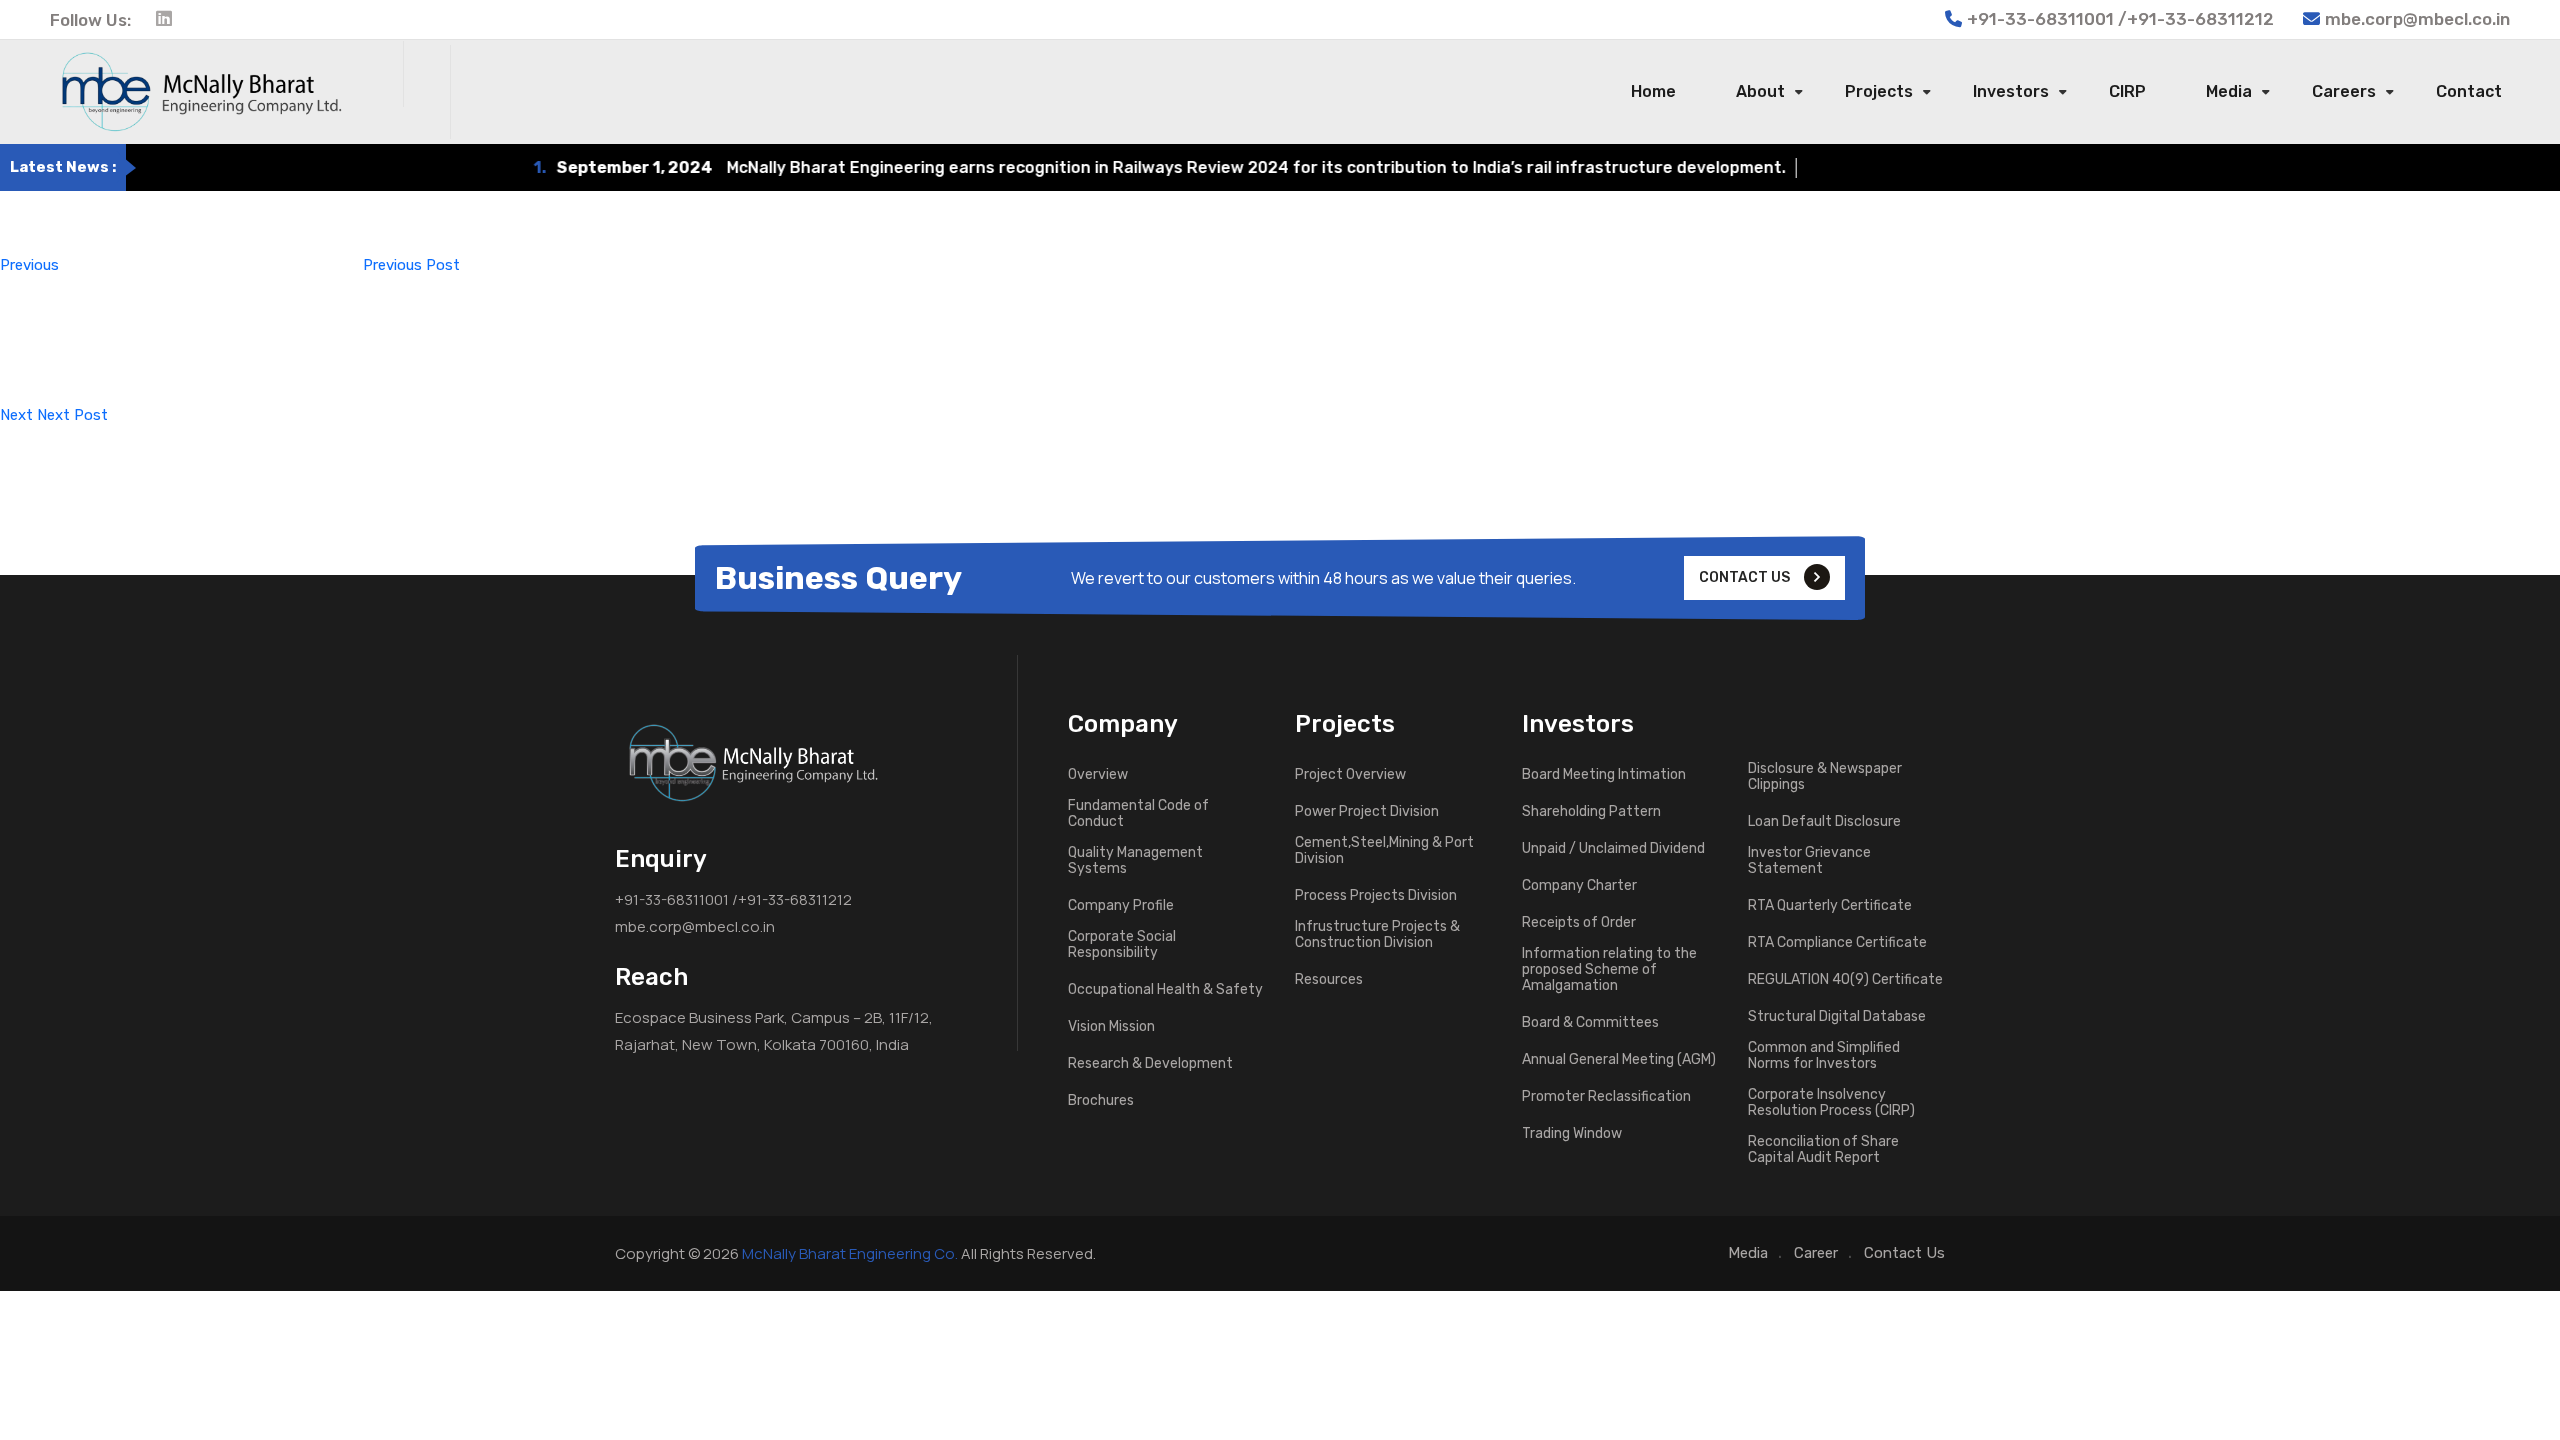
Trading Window (1572, 1134)
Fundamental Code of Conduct (1138, 814)
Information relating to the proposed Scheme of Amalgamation (1609, 970)
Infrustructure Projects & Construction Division (1377, 935)
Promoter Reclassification (1606, 1097)
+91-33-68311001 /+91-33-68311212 (733, 899)
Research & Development (1150, 1064)
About (1760, 91)
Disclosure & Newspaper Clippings (1825, 777)
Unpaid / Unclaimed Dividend (1613, 849)
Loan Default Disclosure (1824, 822)
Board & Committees (1590, 1023)
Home (1653, 91)
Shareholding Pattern (1591, 812)
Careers (2344, 91)
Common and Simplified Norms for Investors (1824, 1056)
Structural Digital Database (1837, 1017)
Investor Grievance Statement (1809, 861)
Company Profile (1121, 906)
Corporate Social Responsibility (1122, 945)
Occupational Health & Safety (1165, 990)
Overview (1098, 775)
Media (2229, 91)
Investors (2011, 91)
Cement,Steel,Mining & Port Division (1384, 851)
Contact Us (1904, 1253)
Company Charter (1579, 886)
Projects (1879, 91)
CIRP (2127, 91)
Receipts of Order (1579, 923)
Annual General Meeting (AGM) (1619, 1060)
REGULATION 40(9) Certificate (1845, 980)
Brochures (1101, 1101)
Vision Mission (1111, 1027)
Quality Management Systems (1135, 861)
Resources (1329, 980)
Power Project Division (1367, 812)
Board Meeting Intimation (1604, 775)
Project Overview (1350, 775)
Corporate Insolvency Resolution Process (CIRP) (1831, 1103)
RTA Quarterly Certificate (1830, 906)
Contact (2469, 91)
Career (1816, 1253)
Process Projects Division (1376, 896)
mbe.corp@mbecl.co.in (2417, 19)
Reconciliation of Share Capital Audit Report (1823, 1150)
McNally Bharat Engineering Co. (850, 1253)
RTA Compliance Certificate (1837, 943)
